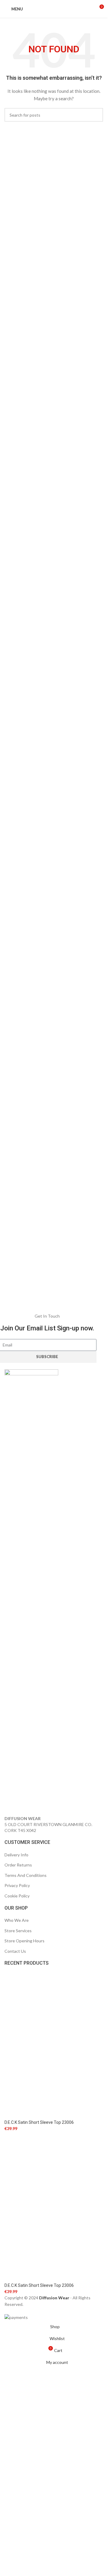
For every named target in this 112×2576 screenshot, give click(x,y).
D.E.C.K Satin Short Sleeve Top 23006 (39, 2122)
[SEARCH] (96, 115)
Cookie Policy (17, 1896)
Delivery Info (16, 1855)
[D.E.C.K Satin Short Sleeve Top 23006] (54, 2045)
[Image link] (31, 1592)
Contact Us (15, 1951)
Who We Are (17, 1920)
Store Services (18, 1931)
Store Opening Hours (24, 1941)
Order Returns (18, 1865)
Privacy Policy (17, 1885)
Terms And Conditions (26, 1875)
